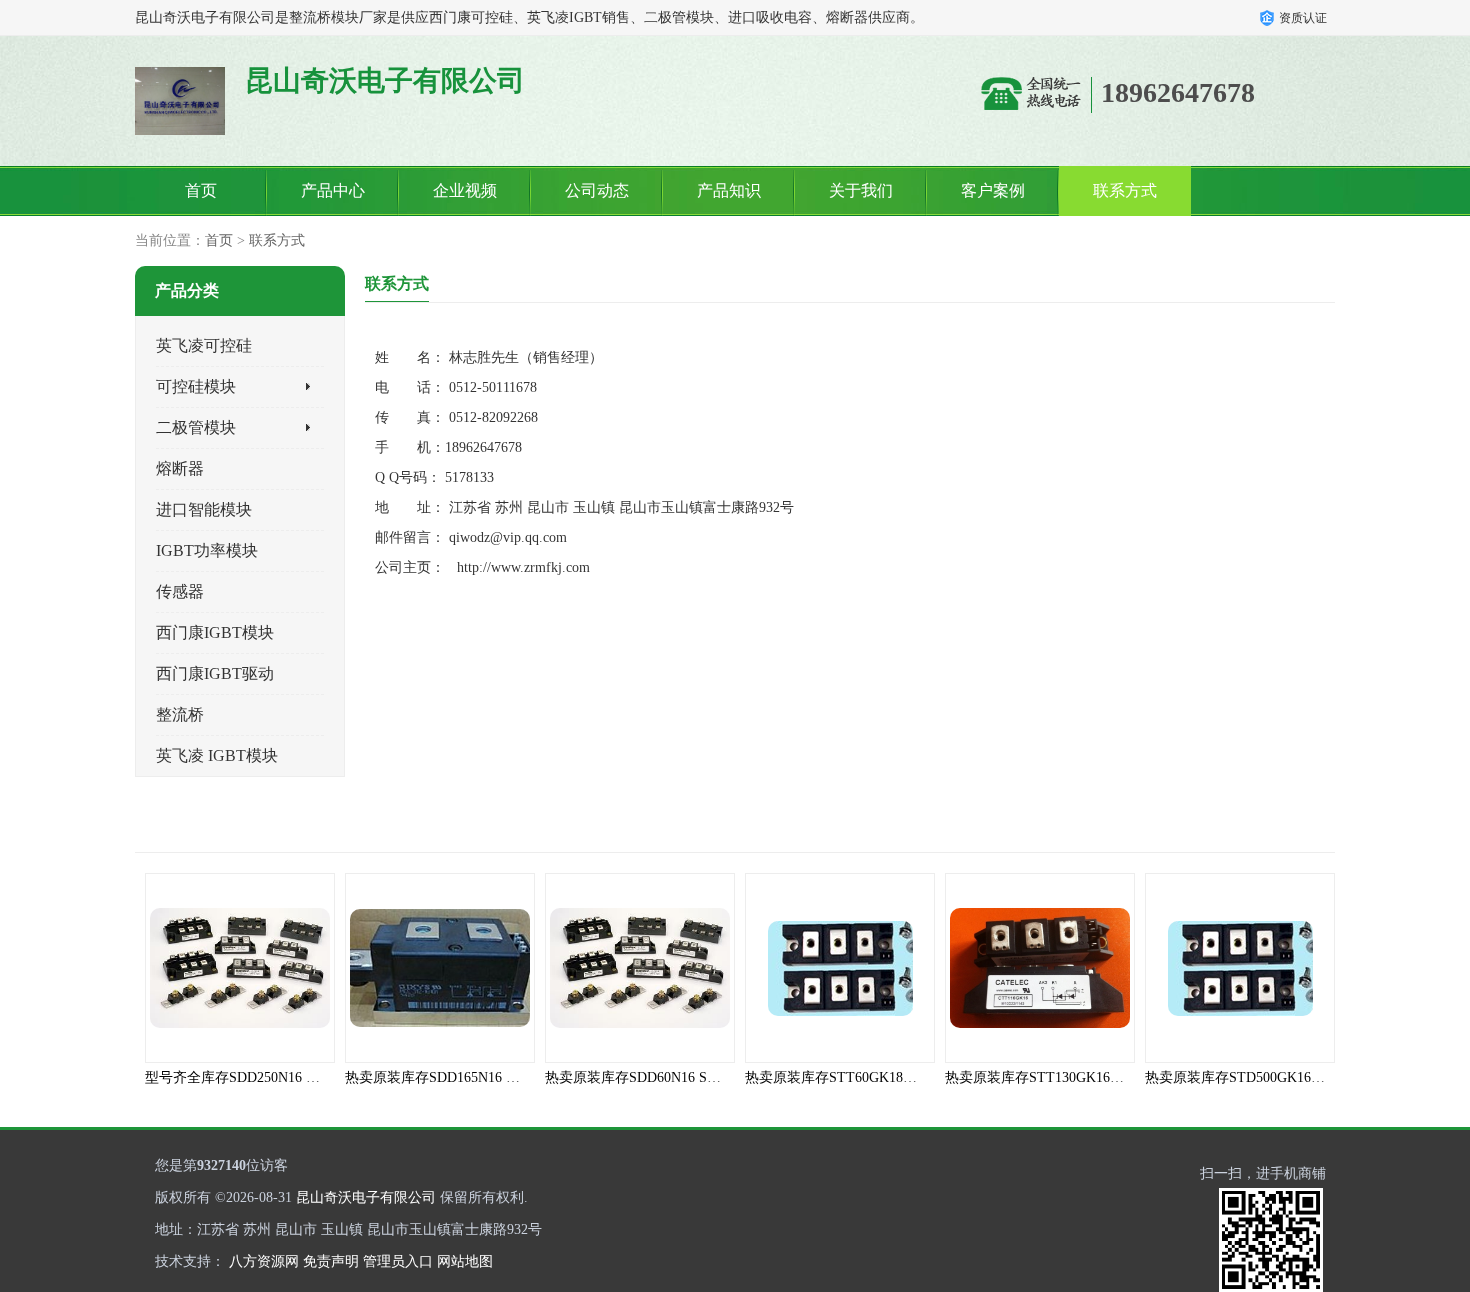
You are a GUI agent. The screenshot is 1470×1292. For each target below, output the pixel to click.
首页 (201, 190)
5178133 (469, 477)
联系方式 (1125, 190)
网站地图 (465, 1261)
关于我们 (861, 190)
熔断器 (180, 468)
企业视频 (465, 190)
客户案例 (993, 190)
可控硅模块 (196, 386)
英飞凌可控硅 (204, 345)
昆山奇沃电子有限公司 (366, 1197)
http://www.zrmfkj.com (523, 567)
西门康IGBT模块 (215, 632)
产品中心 (333, 190)
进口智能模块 (204, 509)
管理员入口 (398, 1261)
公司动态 (597, 190)
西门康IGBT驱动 (215, 673)
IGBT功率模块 (207, 550)
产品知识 (729, 190)
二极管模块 (196, 427)
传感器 (180, 591)
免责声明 (331, 1261)
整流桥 (180, 714)
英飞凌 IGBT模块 (217, 755)
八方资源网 (264, 1261)
